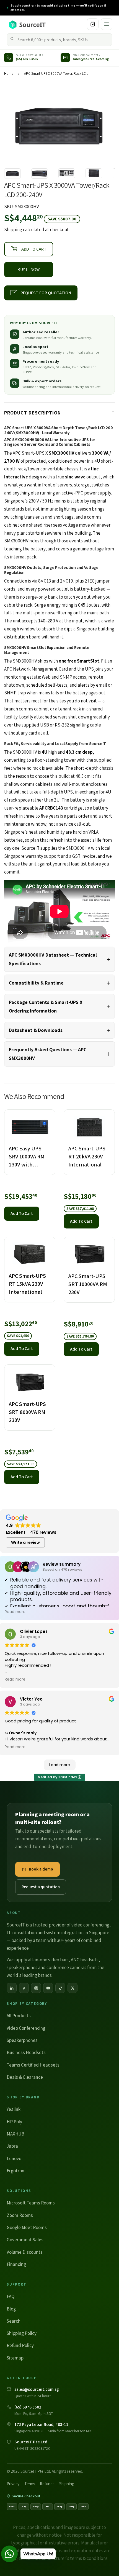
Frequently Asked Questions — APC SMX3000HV (48, 1054)
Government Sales (25, 2240)
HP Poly (14, 2122)
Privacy (13, 2484)
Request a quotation (41, 1887)
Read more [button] (15, 1612)
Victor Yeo (31, 1699)
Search (14, 2321)
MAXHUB (15, 2134)
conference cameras (66, 1967)
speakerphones (22, 1967)
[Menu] (107, 24)
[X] (73, 1988)
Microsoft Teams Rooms (31, 2203)
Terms (30, 2484)
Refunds (47, 2484)
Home (9, 74)
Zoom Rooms (20, 2215)
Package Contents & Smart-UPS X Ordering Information (46, 1006)
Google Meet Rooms (27, 2227)
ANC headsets (85, 1960)
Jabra (12, 2146)
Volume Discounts (25, 2252)
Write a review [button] (25, 1542)
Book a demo (41, 1869)
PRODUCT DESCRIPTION (33, 413)
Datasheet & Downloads (36, 1030)
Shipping (13, 230)
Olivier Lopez (34, 1631)
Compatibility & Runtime (36, 983)
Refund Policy (20, 2345)
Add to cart (22, 1213)
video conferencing (90, 1925)
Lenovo (14, 2158)
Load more (60, 1765)
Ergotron (15, 2171)
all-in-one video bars (48, 1960)
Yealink (14, 2109)
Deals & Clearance (25, 2077)
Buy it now (29, 270)
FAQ (11, 2296)
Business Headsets (26, 2052)
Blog (11, 2309)
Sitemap (15, 2358)
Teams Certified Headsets (33, 2065)
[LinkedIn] (12, 1988)
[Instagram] (36, 1988)
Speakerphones (22, 2040)
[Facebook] (24, 1988)
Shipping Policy (22, 2333)
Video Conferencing (26, 2028)
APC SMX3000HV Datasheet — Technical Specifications (53, 959)
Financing (16, 2264)
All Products (19, 2016)
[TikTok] (60, 1988)
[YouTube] (48, 1988)
